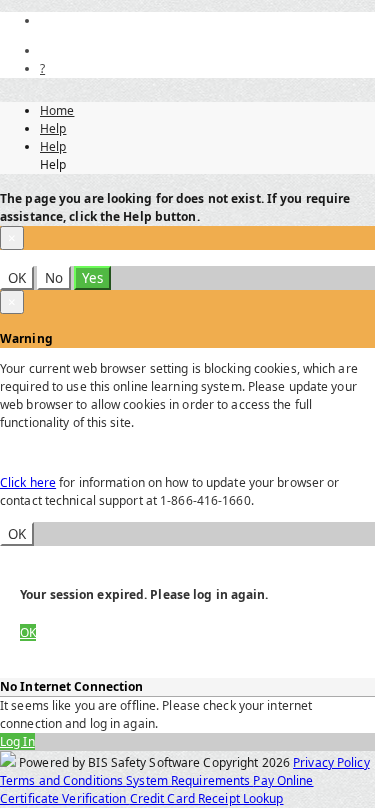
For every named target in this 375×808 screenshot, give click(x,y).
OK (17, 278)
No (54, 278)
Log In (17, 741)
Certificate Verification (65, 798)
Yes (92, 278)
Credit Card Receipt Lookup (207, 798)
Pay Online (283, 780)
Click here (28, 482)
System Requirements (189, 780)
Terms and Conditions (63, 780)
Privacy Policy (331, 762)
